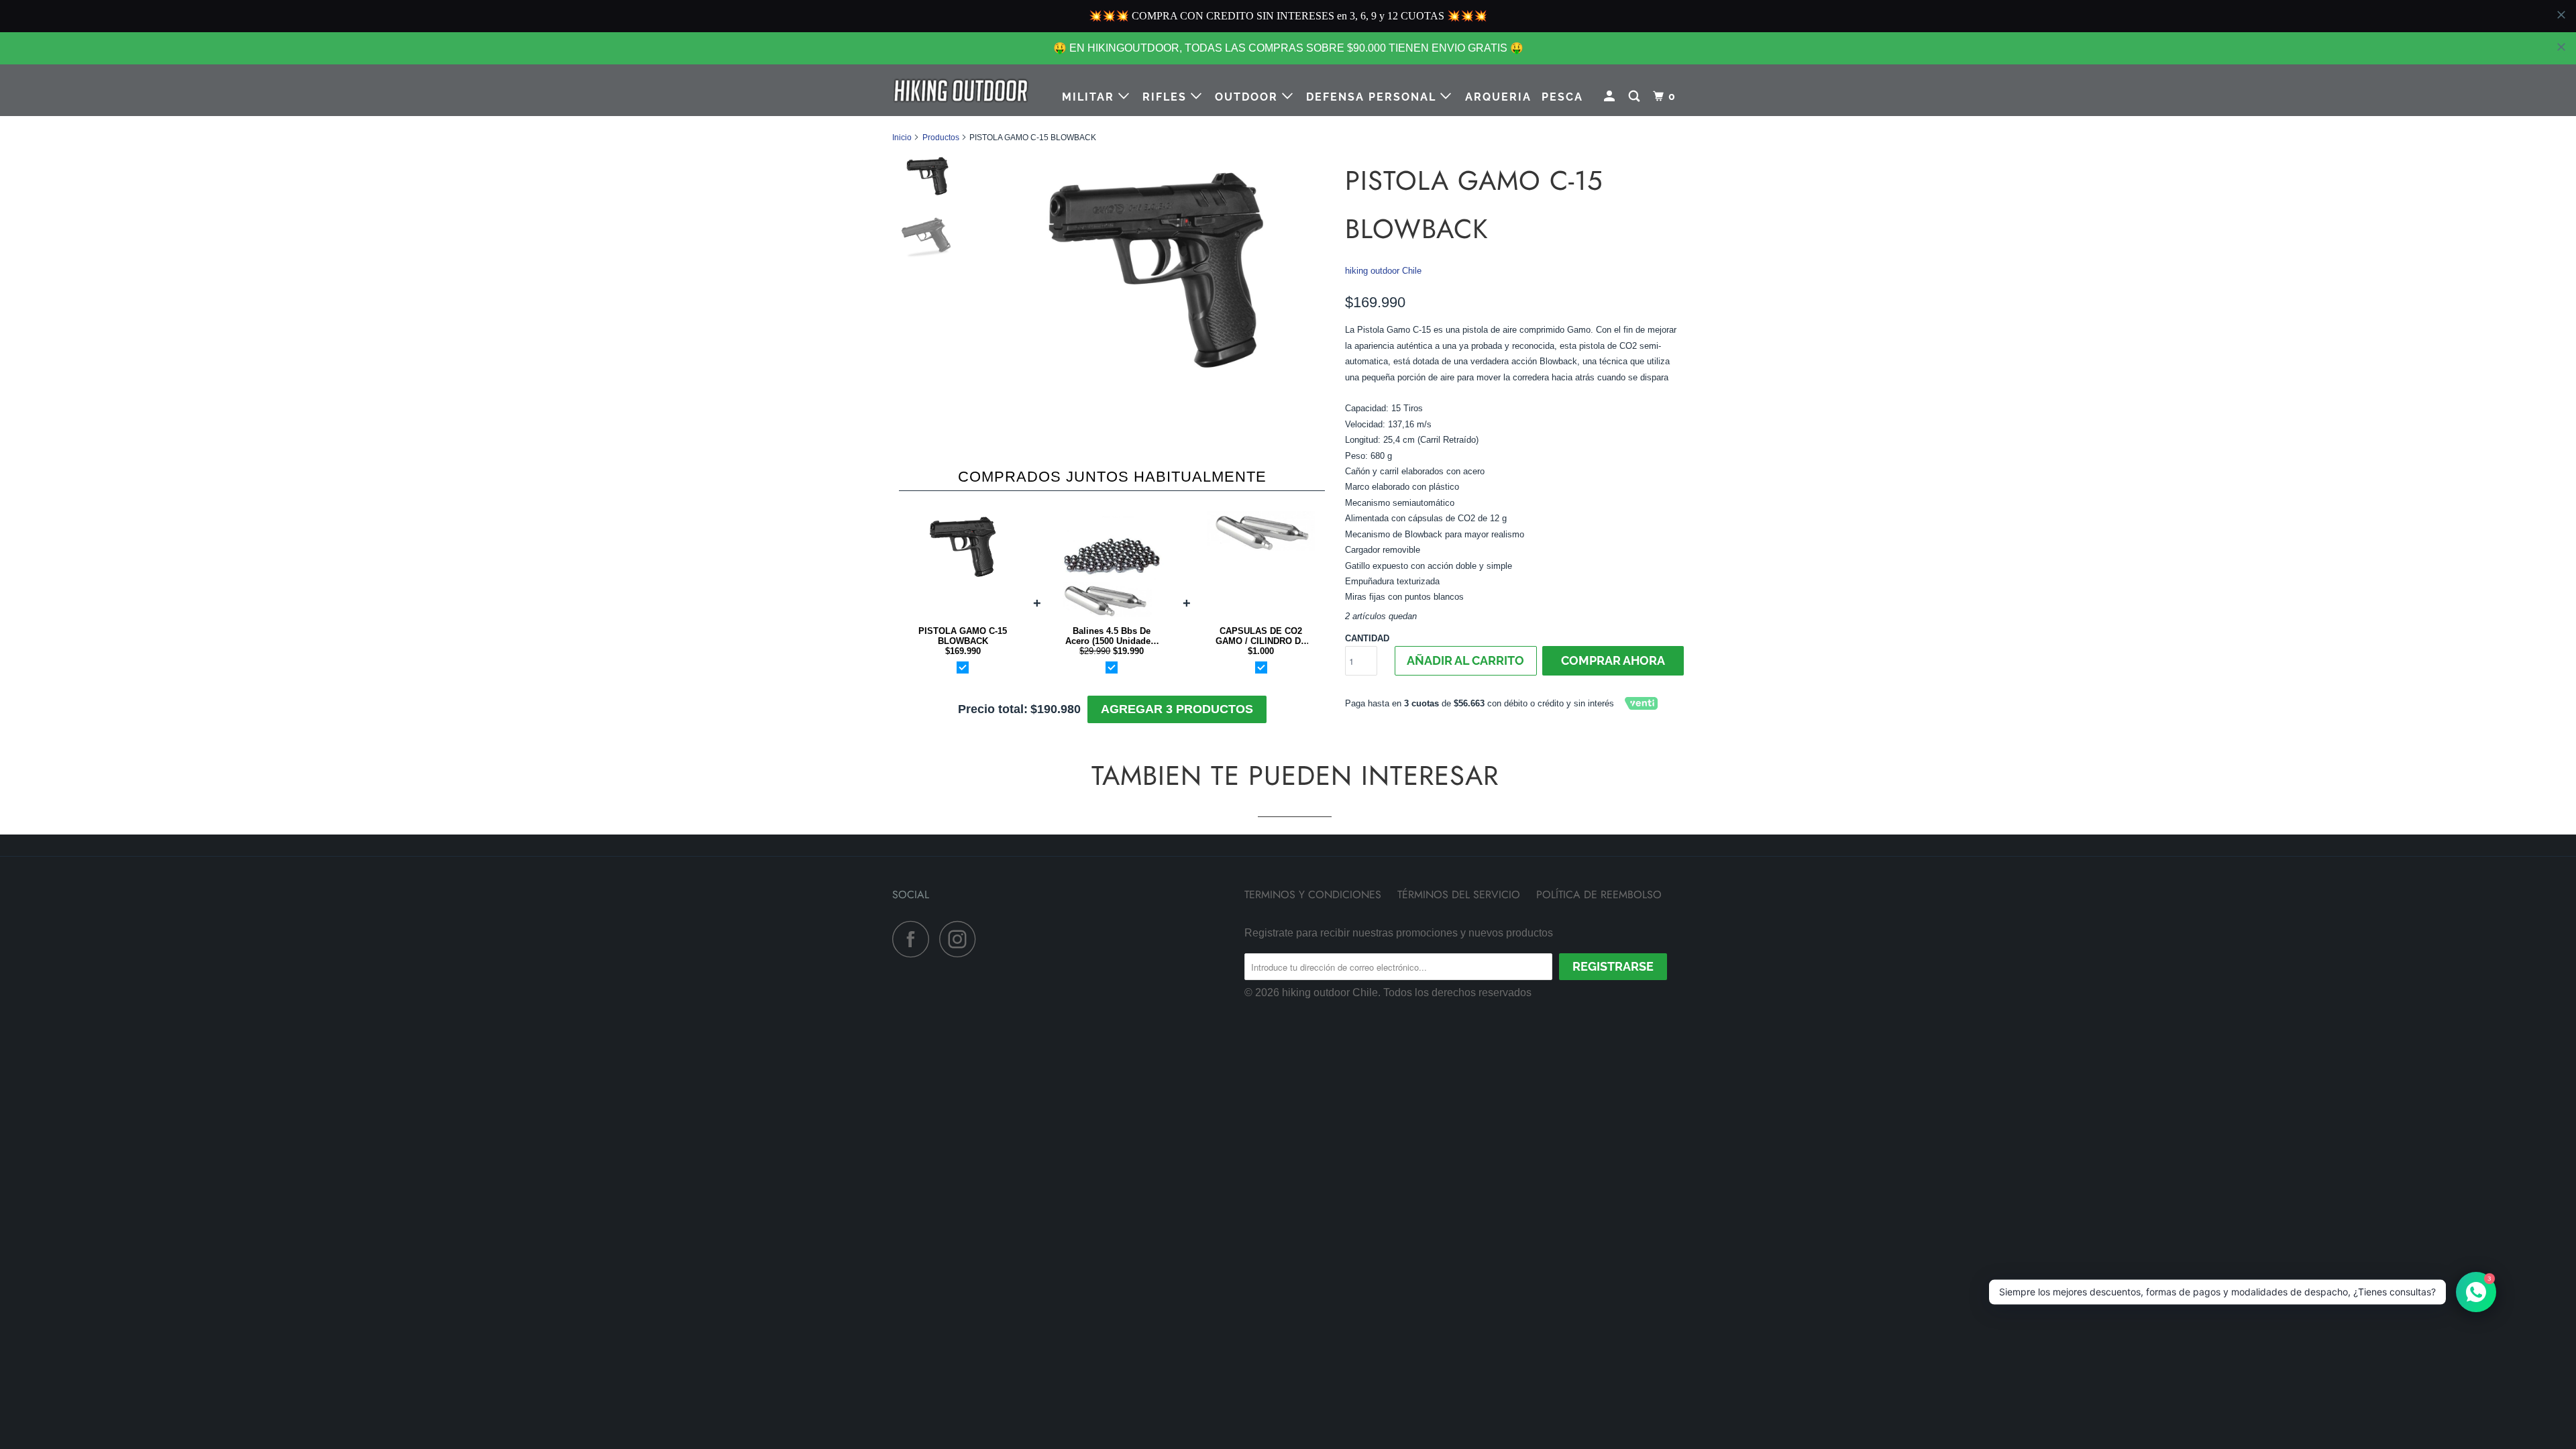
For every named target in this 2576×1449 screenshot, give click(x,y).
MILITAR (1090, 97)
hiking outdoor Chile (1383, 271)
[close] (2561, 47)
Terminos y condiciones (1313, 965)
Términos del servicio (1459, 965)
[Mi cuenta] (1611, 97)
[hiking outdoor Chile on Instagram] (961, 1009)
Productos (941, 138)
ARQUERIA (1498, 97)
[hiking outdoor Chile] (961, 90)
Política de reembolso (1599, 965)
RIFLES (1167, 97)
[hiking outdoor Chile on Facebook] (914, 1009)
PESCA (1562, 97)
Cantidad (1367, 638)
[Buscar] (1636, 97)
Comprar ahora (1613, 660)
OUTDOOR (1248, 97)
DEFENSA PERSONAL (1373, 97)
